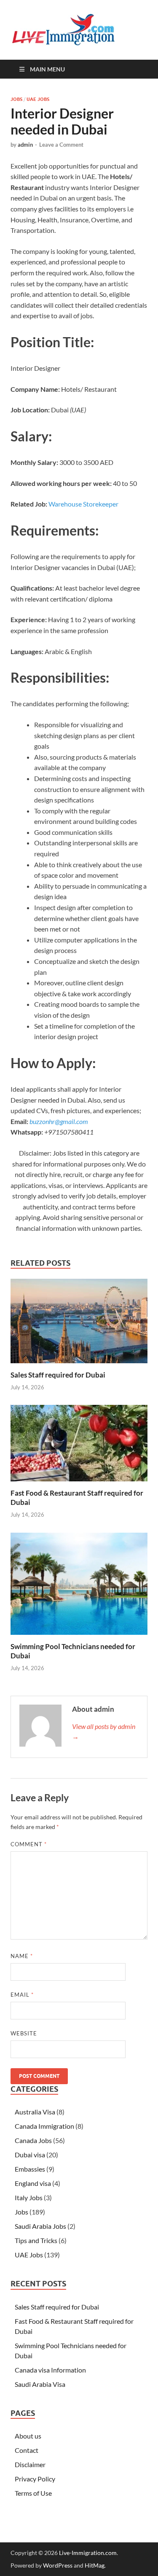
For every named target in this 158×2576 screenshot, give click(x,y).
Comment (29, 1844)
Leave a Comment (61, 145)
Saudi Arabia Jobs (40, 2226)
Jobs (16, 99)
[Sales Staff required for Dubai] (79, 1324)
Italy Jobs (29, 2197)
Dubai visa (30, 2155)
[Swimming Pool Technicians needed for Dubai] (79, 1586)
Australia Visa (35, 2112)
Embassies (30, 2169)
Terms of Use (33, 2493)
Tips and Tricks (36, 2240)
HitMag (95, 2565)
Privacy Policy (35, 2479)
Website (24, 2033)
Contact (27, 2450)
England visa (33, 2183)
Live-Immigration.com (88, 2553)
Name (22, 1956)
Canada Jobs (33, 2140)
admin (25, 145)
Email (22, 1995)
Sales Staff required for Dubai (58, 1375)
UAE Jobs (38, 99)
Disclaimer (30, 2464)
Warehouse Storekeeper (83, 504)
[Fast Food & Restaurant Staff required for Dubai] (79, 1446)
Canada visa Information (50, 2370)
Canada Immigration (44, 2126)
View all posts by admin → (104, 1731)
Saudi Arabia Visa (40, 2384)
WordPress (58, 2565)
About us (28, 2436)
